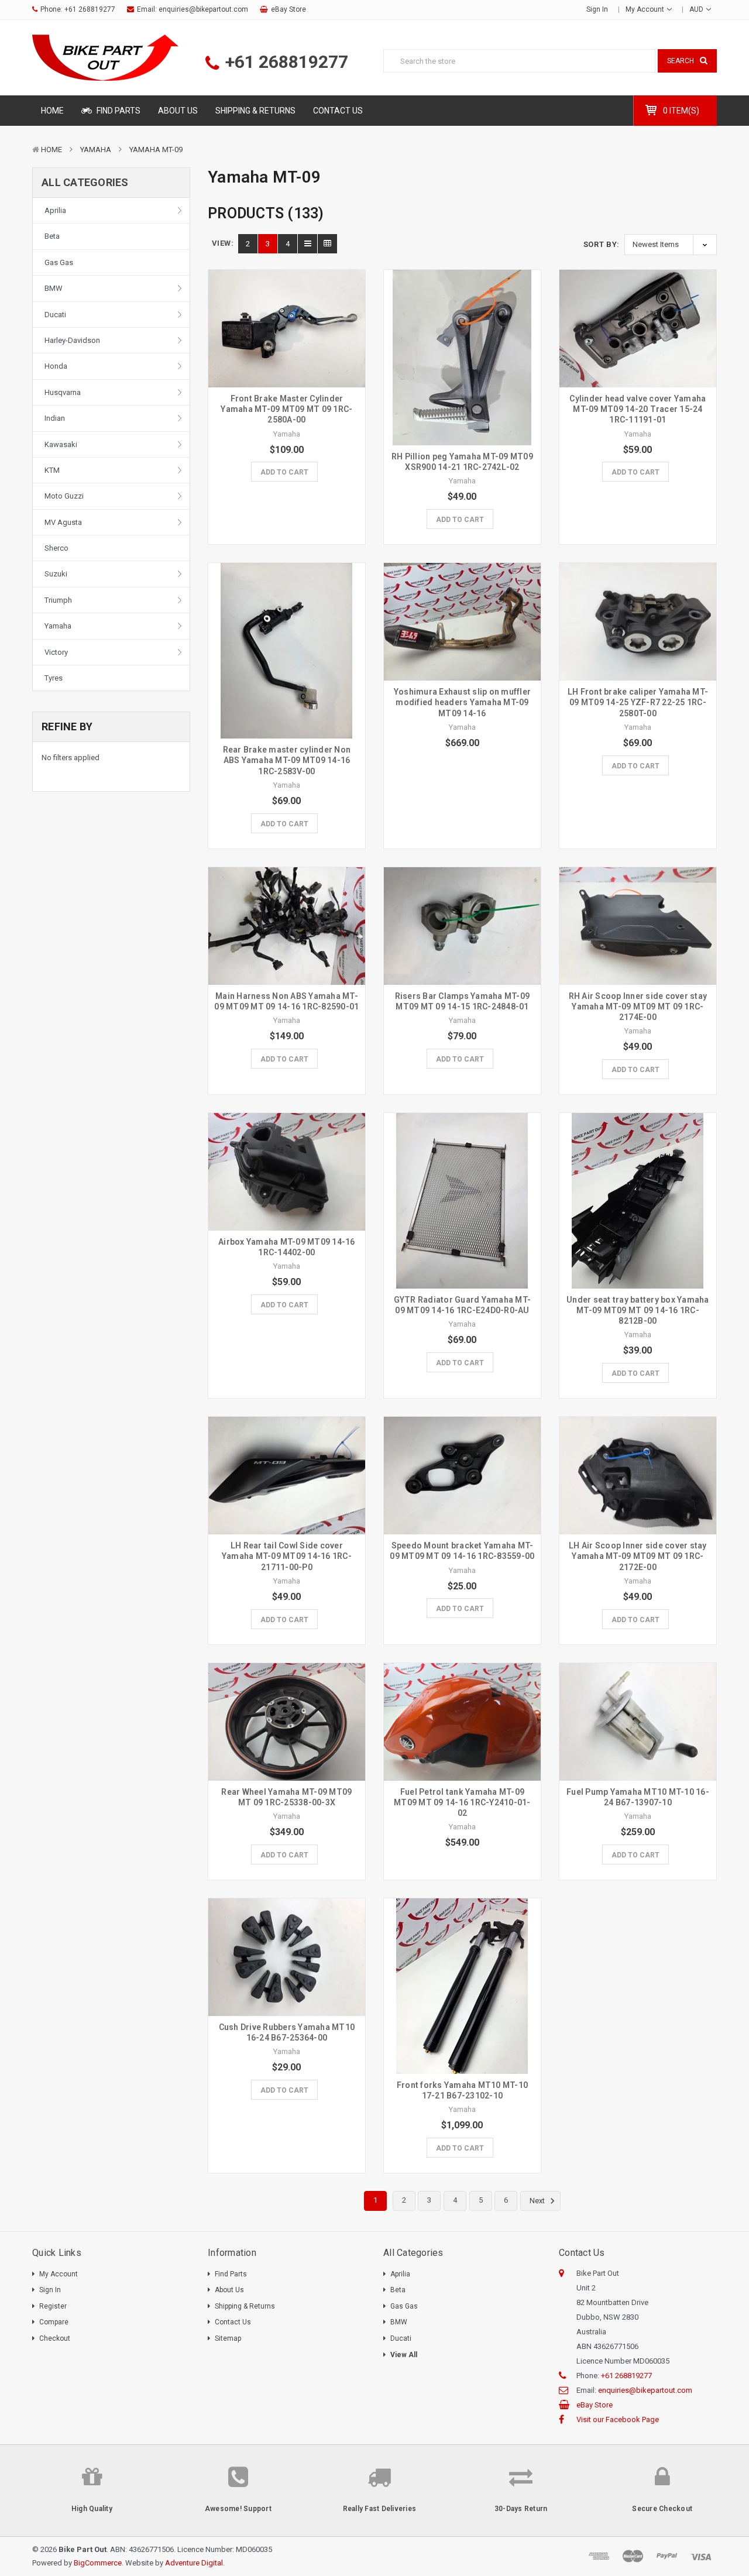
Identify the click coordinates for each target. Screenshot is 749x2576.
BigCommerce (98, 2563)
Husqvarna (63, 392)
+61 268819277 (90, 9)
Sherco (56, 548)
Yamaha (96, 150)
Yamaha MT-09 (156, 150)
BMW (54, 288)
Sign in (597, 9)
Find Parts (118, 111)
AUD (697, 9)
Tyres (54, 678)
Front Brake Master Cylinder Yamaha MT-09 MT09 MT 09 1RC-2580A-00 (286, 409)
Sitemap (228, 2338)
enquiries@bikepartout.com (203, 9)
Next (538, 2201)
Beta (52, 236)
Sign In (50, 2290)
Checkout (55, 2338)
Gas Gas (59, 262)
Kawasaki (61, 444)
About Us (178, 111)
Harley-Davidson (72, 340)
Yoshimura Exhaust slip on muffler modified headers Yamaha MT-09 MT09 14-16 (462, 702)
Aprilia (55, 210)
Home (52, 111)
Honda (56, 366)
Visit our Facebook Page (618, 2419)
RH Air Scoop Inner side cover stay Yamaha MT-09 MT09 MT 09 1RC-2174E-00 (638, 1007)
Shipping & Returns (255, 111)
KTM (52, 470)
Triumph (58, 600)
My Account (646, 9)
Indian (55, 418)
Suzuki (56, 574)
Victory (56, 652)
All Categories (85, 182)
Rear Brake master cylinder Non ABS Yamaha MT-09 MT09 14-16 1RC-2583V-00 (287, 760)
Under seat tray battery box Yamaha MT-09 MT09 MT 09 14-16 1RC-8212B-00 (638, 1310)
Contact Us (338, 111)
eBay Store (288, 9)
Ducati (55, 315)
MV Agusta (63, 522)
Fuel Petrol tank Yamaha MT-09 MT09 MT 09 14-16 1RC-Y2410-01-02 (462, 1802)
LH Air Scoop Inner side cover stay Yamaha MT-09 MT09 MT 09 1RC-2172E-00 (638, 1556)
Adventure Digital (194, 2563)
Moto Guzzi (64, 496)
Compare (54, 2322)
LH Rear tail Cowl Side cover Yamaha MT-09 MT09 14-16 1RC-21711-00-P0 (287, 1556)
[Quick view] (287, 304)
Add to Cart (284, 472)
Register (53, 2306)
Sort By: (602, 244)
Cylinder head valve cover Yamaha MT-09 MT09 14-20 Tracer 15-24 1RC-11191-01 (638, 409)
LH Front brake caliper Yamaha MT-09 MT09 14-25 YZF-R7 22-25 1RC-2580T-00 (638, 702)
